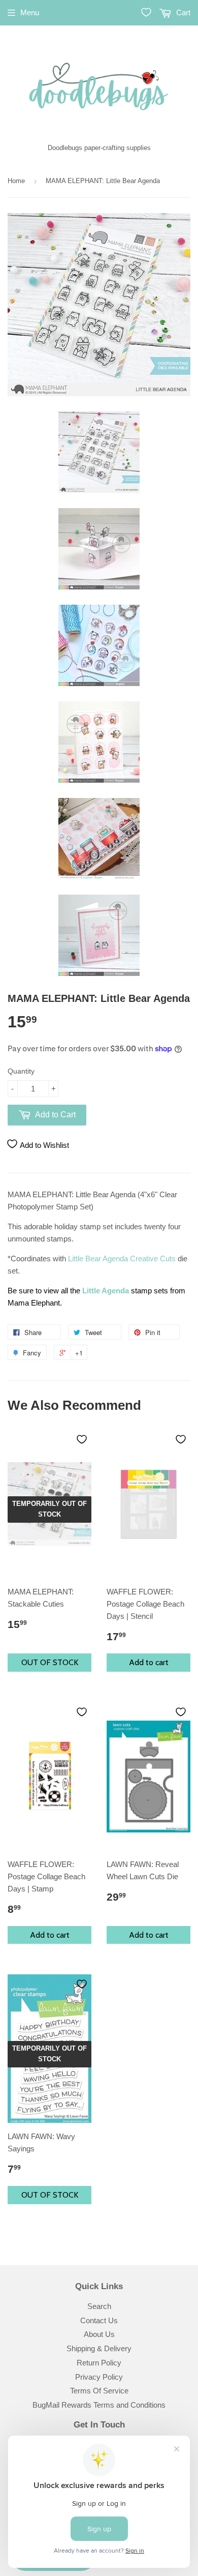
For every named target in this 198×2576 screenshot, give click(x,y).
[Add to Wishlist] (82, 1439)
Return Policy (99, 2363)
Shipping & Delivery (99, 2348)
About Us (99, 2334)
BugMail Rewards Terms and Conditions (99, 2405)
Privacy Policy (99, 2377)
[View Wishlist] (146, 12)
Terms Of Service (99, 2391)
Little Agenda (106, 1291)
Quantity (21, 1071)
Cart (182, 12)
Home (16, 181)
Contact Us (99, 2320)
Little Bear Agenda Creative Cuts (122, 1259)
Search (99, 2306)
